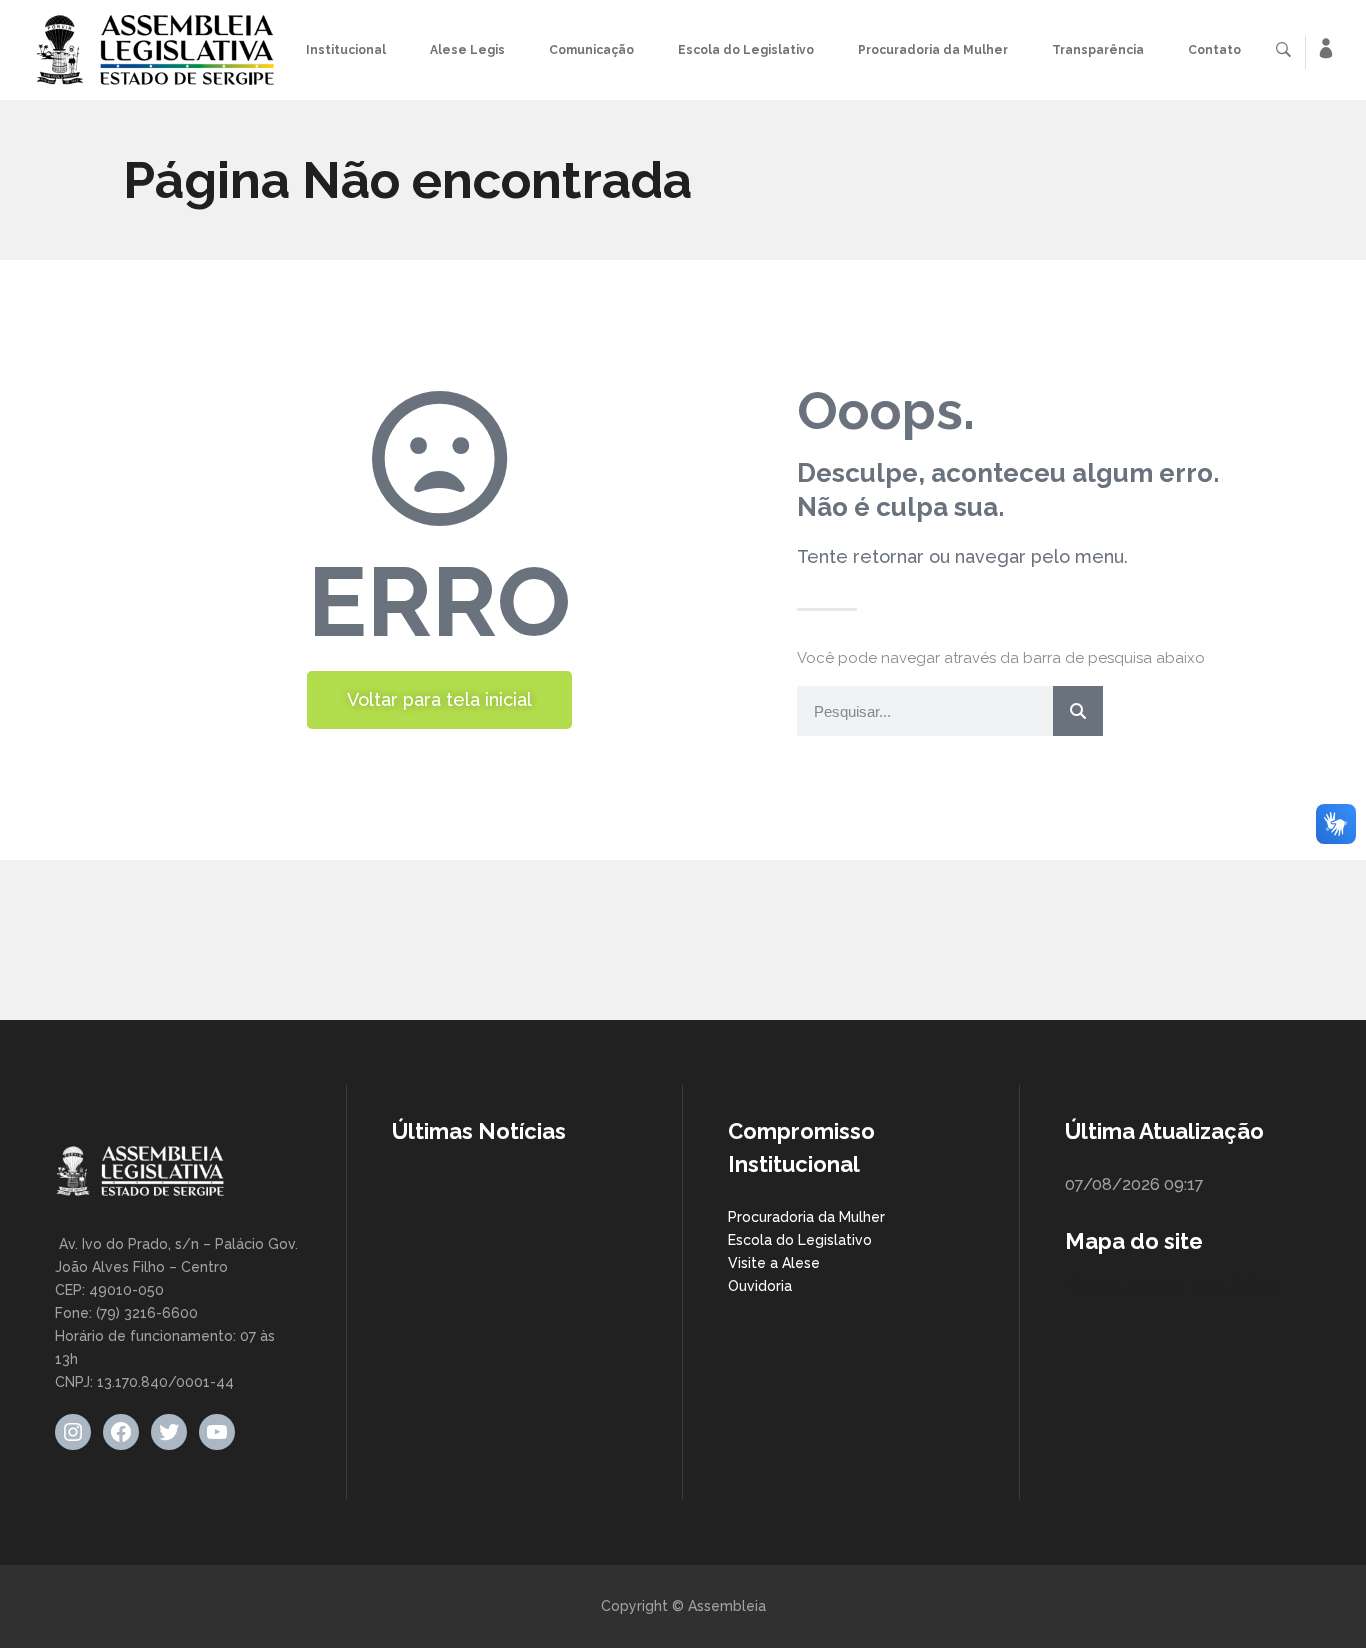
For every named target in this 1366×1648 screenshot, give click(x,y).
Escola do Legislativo (800, 1240)
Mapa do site (1134, 1241)
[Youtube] (217, 1432)
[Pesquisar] (1078, 711)
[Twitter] (169, 1432)
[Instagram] (73, 1432)
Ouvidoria (760, 1286)
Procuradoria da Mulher (806, 1217)
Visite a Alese (774, 1263)
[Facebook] (121, 1432)
